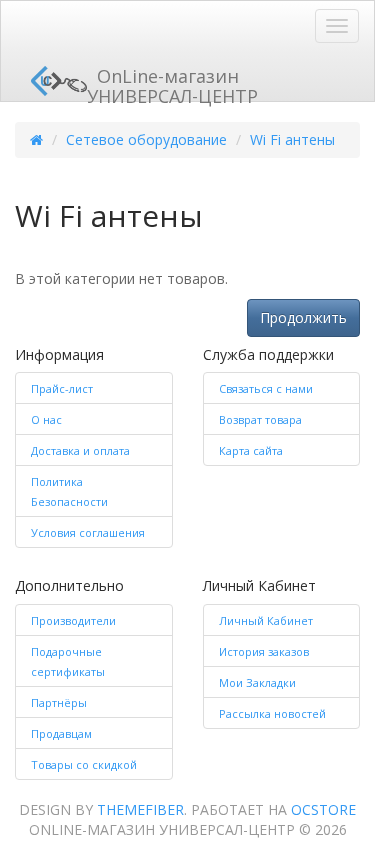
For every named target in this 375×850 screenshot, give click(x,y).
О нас (46, 419)
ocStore (323, 809)
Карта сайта (251, 450)
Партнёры (59, 702)
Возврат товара (260, 419)
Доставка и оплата (80, 450)
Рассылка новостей (272, 713)
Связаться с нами (266, 388)
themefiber (140, 809)
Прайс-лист (62, 388)
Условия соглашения (88, 532)
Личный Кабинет (266, 620)
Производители (73, 620)
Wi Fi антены (292, 139)
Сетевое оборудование (146, 139)
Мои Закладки (257, 682)
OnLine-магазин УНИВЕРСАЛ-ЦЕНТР (172, 82)
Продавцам (61, 733)
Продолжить (303, 317)
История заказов (264, 651)
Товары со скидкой (84, 764)
